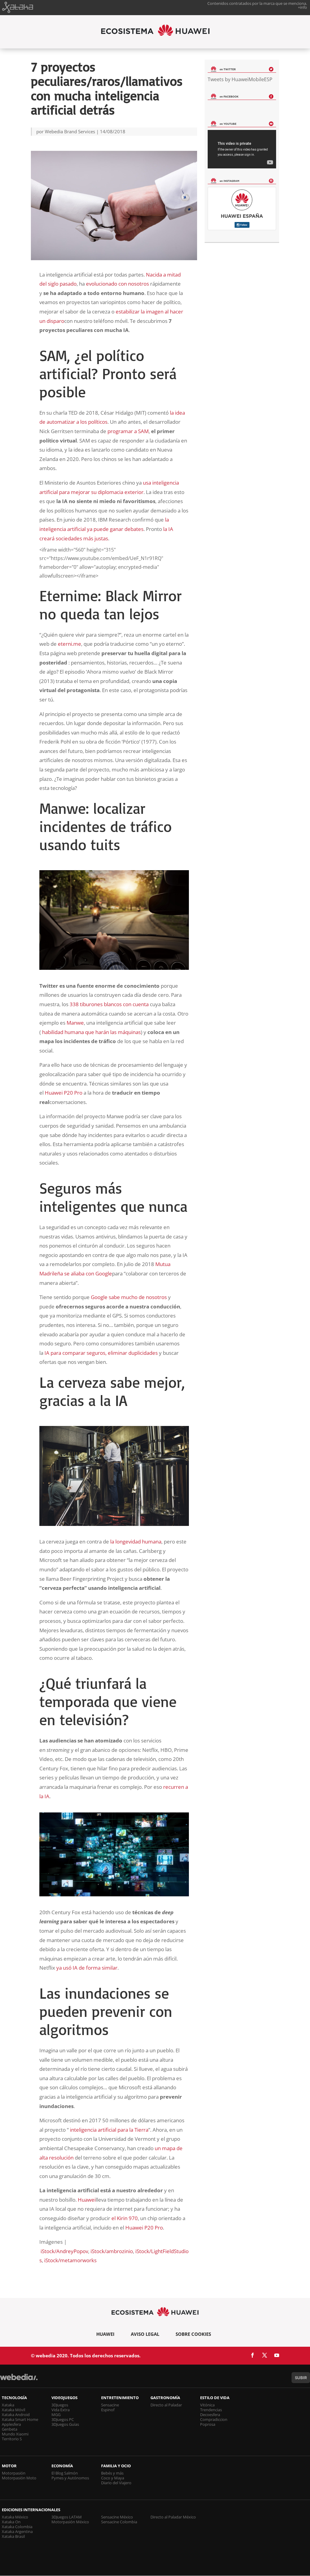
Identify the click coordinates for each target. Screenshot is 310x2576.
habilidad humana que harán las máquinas (91, 1032)
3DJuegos (60, 2405)
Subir (301, 2378)
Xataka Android (16, 2415)
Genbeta (10, 2429)
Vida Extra (61, 2410)
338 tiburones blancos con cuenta (109, 1004)
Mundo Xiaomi (15, 2434)
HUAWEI (105, 2334)
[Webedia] (19, 2380)
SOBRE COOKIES (193, 2334)
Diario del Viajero (116, 2483)
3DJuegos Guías (65, 2424)
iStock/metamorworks (70, 2260)
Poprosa (208, 2424)
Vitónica (207, 2405)
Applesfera (11, 2424)
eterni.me (69, 644)
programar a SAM (128, 431)
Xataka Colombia (17, 2527)
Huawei (87, 2200)
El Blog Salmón (65, 2473)
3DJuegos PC (63, 2419)
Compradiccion (214, 2419)
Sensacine (110, 2405)
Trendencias (211, 2410)
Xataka (8, 2405)
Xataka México (15, 2517)
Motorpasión (14, 2473)
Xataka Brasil (13, 2536)
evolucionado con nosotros (117, 284)
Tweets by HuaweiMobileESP (240, 79)
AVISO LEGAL (145, 2334)
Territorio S (12, 2439)
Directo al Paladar (166, 2405)
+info (302, 7)
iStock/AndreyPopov (64, 2251)
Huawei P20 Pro (64, 1093)
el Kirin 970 (125, 2218)
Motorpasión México (70, 2522)
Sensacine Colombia (119, 2522)
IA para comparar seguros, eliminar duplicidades (101, 1353)
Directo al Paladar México (173, 2517)
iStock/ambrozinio (112, 2251)
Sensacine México (117, 2517)
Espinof (108, 2410)
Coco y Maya (113, 2478)
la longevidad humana (136, 1542)
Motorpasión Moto (19, 2478)
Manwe (75, 1023)
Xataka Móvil (13, 2410)
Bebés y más (112, 2473)
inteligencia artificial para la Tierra (109, 2130)
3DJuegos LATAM (67, 2517)
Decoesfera (210, 2415)
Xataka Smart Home (20, 2419)
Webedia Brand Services (70, 131)
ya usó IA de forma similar (87, 1968)
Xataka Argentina (17, 2531)
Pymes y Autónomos (70, 2478)
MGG (56, 2415)
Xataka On (11, 2522)
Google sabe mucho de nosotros (129, 1297)
